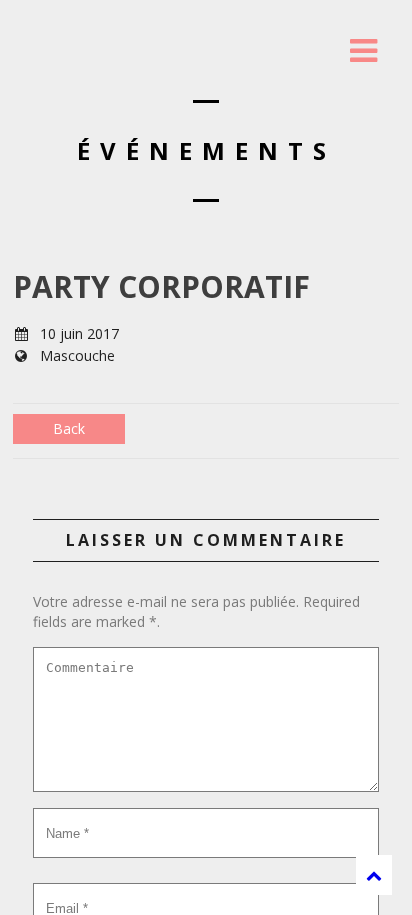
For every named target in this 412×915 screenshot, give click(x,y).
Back (69, 428)
